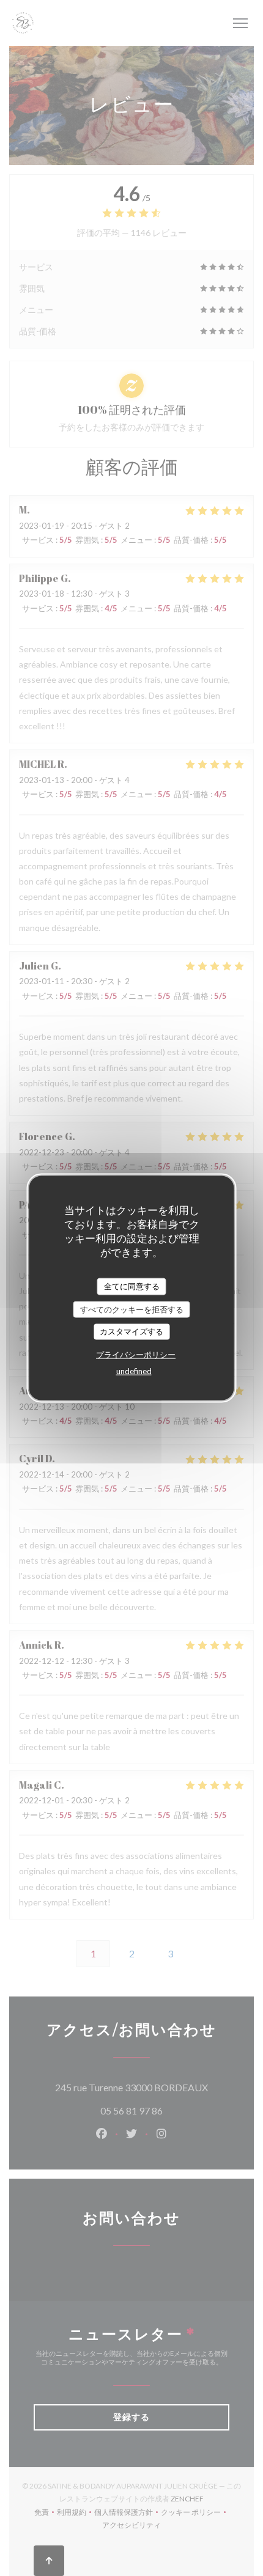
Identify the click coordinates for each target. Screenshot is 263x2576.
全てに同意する (132, 1286)
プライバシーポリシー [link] (136, 1354)
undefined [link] (134, 1371)
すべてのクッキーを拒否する (132, 1309)
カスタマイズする (131, 1331)
